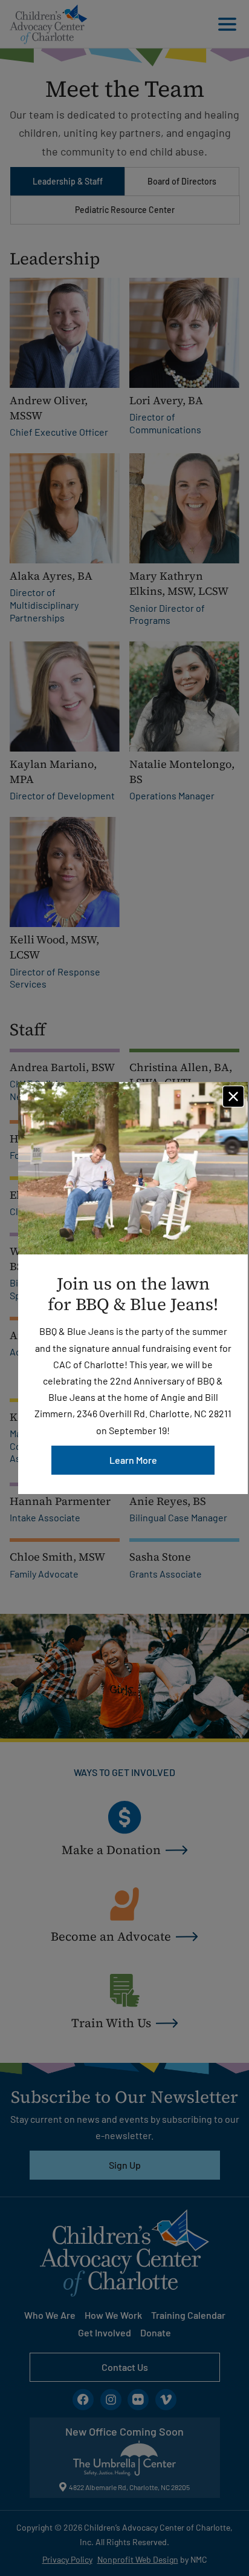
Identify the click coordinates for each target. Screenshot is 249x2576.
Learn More (133, 1460)
